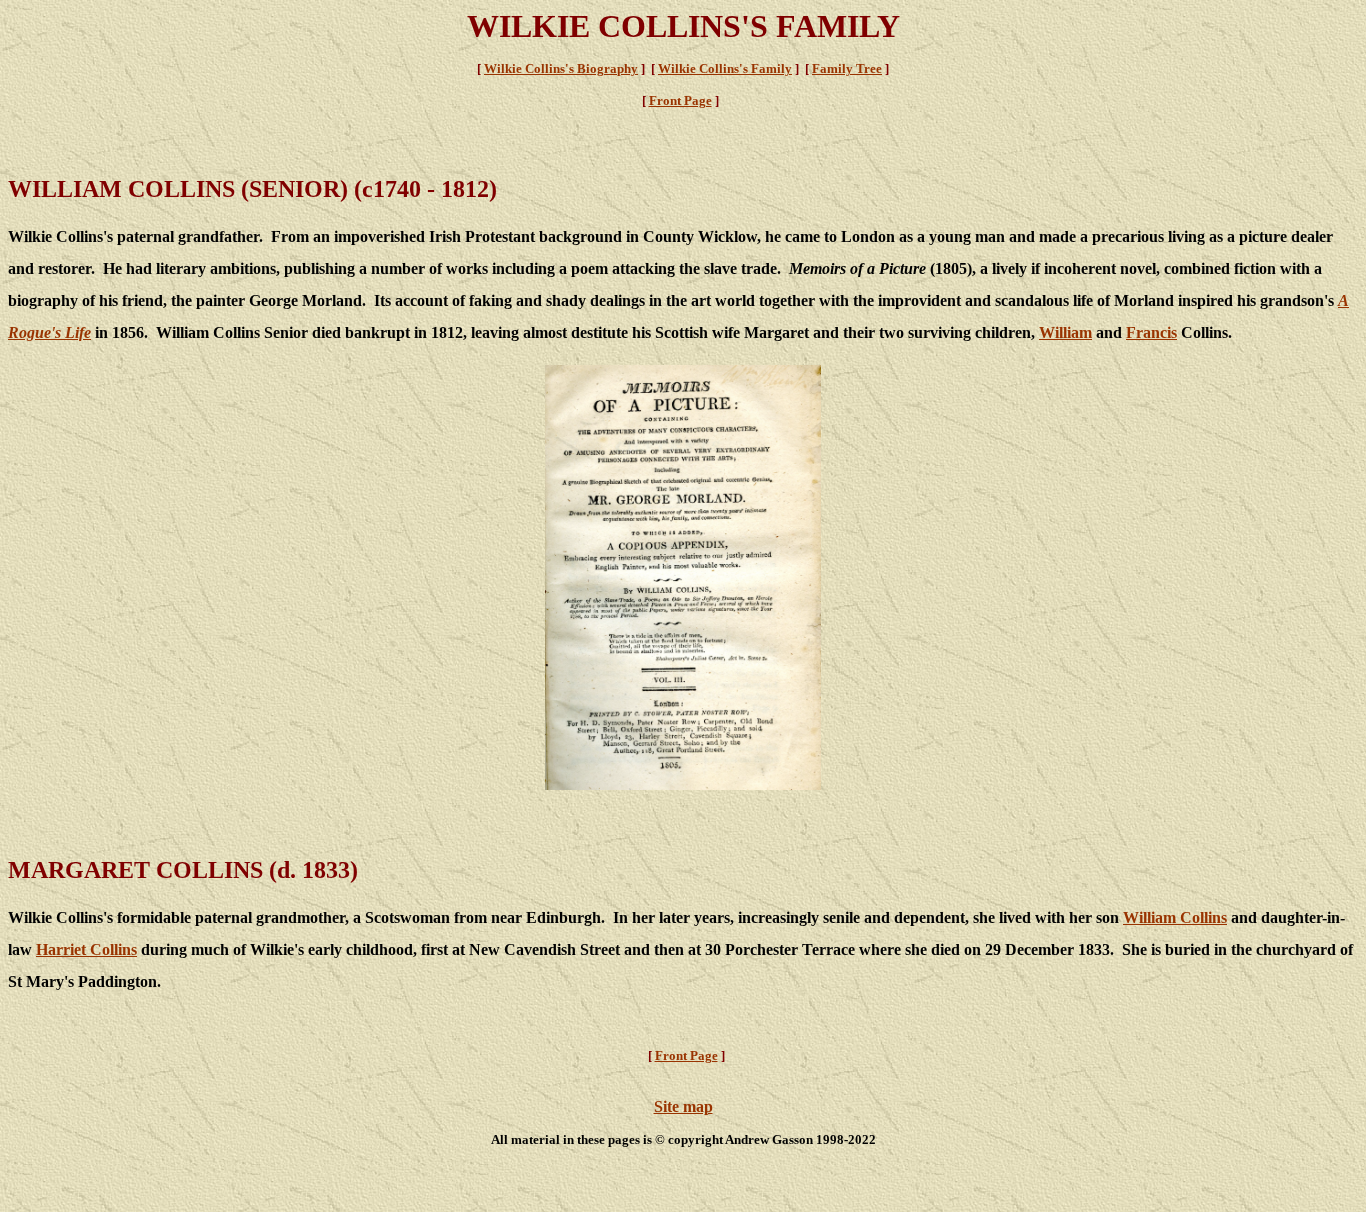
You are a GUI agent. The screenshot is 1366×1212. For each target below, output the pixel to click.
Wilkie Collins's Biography (561, 68)
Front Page (680, 100)
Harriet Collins (86, 949)
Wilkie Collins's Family (725, 68)
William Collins (1175, 917)
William (1065, 332)
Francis (1151, 332)
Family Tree (847, 68)
